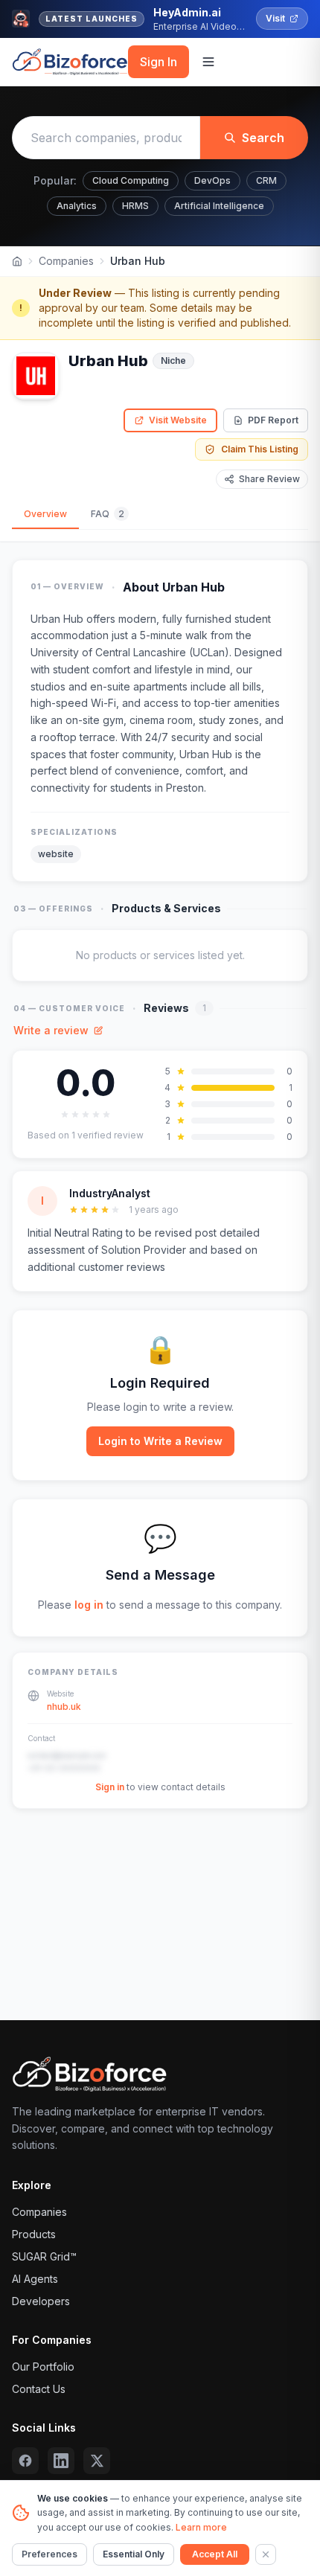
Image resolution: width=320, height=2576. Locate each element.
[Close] (266, 2554)
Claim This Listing (260, 449)
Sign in (110, 1787)
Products (34, 2234)
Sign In (159, 62)
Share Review (269, 479)
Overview (45, 514)
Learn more (201, 2527)
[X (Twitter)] (97, 2461)
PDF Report (273, 420)
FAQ (108, 514)
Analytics (77, 206)
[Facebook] (25, 2461)
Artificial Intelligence (219, 206)
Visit (275, 18)
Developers (41, 2301)
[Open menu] (208, 62)
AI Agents (35, 2279)
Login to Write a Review (160, 1441)
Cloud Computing (131, 180)
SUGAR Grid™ (44, 2256)
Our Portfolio (43, 2367)
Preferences (49, 2554)
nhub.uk (64, 1707)
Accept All (215, 2554)
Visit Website (178, 420)
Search (263, 138)
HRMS (135, 206)
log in (89, 1605)
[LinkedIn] (61, 2461)
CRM (266, 180)
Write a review (51, 1030)
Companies (66, 261)
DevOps (212, 180)
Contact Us (39, 2389)
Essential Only (134, 2554)
